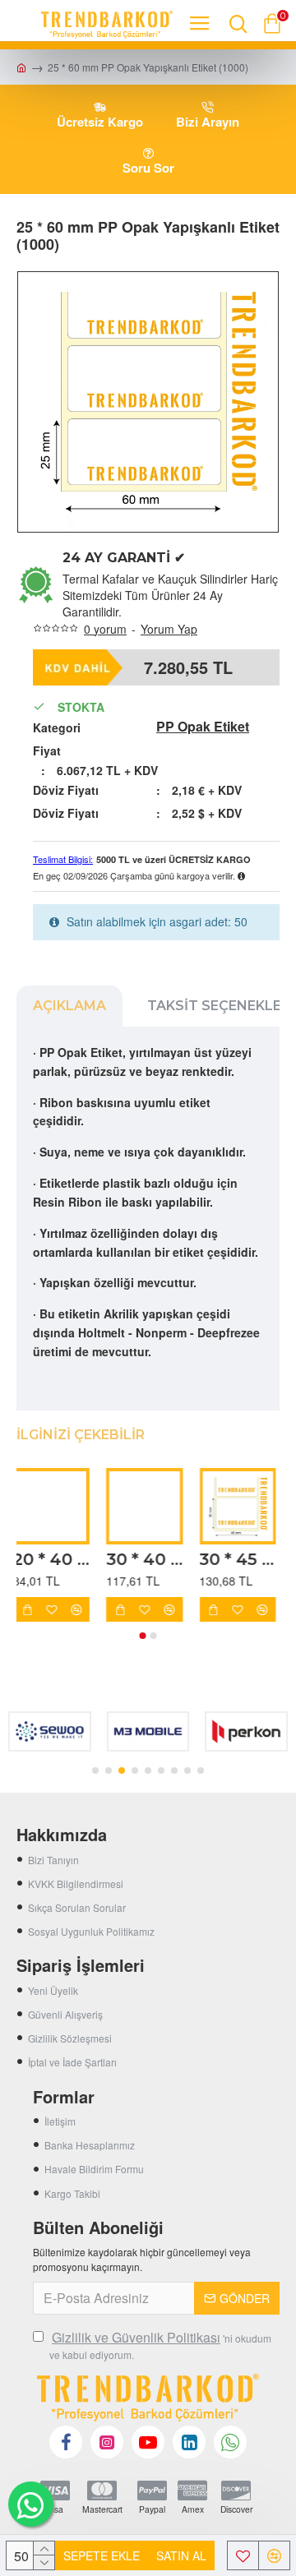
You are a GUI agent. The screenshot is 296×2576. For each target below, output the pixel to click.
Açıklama (69, 1006)
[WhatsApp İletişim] (31, 2504)
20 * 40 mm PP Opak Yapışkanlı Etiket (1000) (55, 1559)
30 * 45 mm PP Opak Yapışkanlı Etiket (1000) (241, 1559)
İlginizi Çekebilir (81, 1435)
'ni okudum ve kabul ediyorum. (160, 2345)
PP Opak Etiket (203, 727)
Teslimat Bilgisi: (63, 859)
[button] (143, 1636)
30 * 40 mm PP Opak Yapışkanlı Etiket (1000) (148, 1559)
